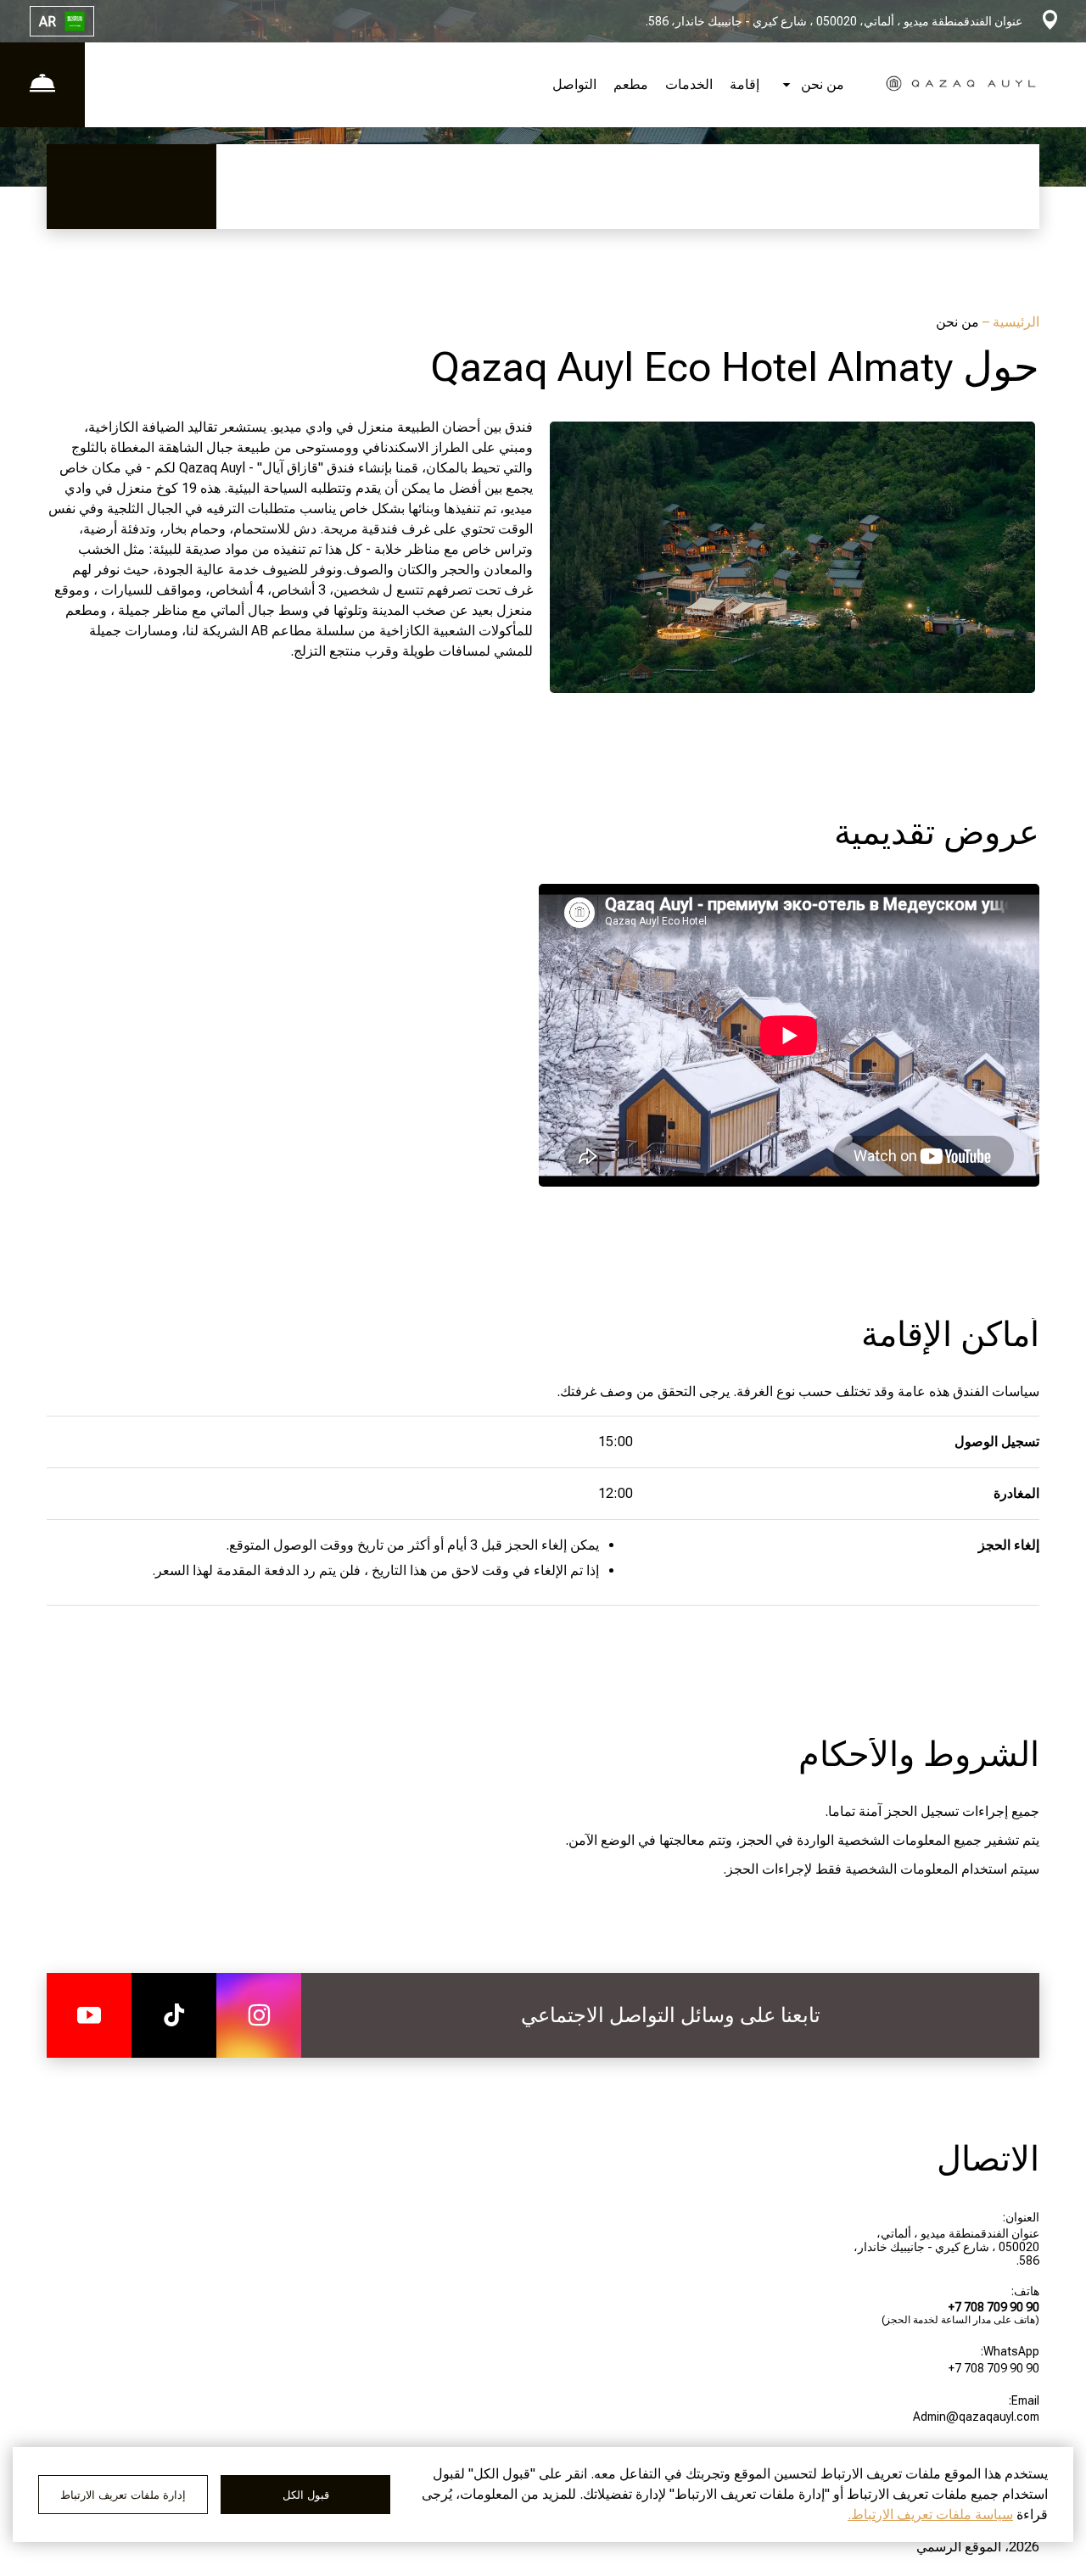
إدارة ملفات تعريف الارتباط (123, 2495)
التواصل (574, 84)
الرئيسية (1014, 322)
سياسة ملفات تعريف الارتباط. (930, 2515)
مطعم (631, 84)
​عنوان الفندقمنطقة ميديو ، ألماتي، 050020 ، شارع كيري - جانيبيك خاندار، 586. (946, 2247)
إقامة (745, 84)
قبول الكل (306, 2495)
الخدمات (689, 84)
